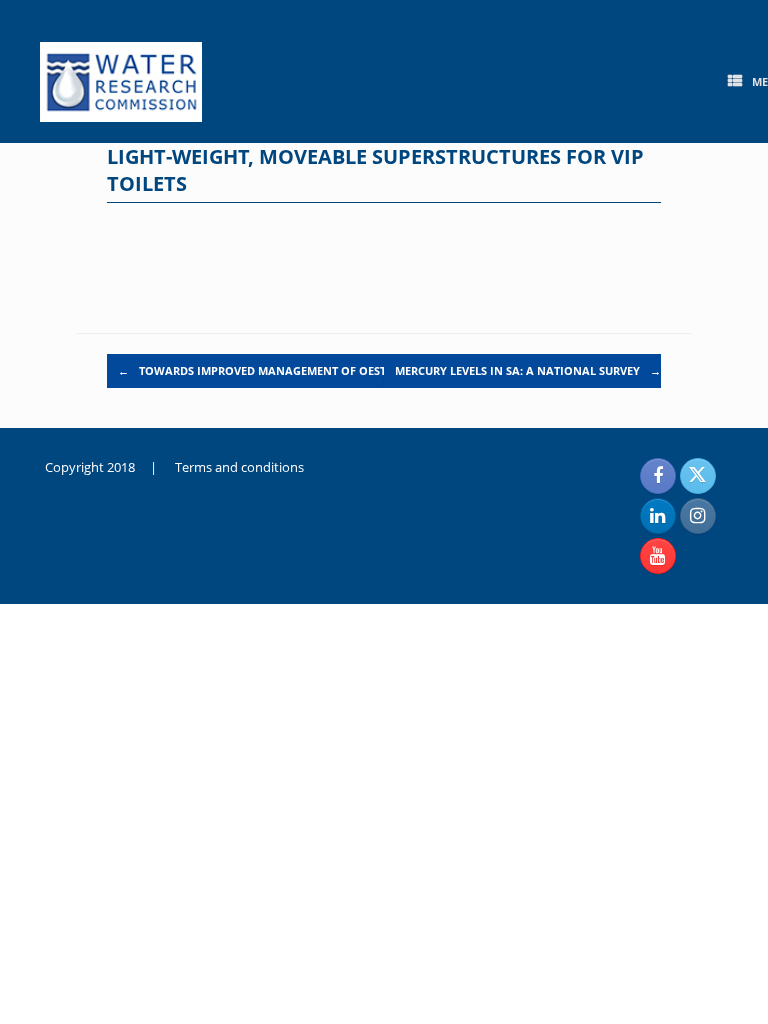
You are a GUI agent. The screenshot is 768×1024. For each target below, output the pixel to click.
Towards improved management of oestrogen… (276, 370)
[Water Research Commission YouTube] (658, 556)
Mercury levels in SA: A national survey (528, 370)
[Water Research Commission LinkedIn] (658, 516)
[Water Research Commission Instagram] (698, 516)
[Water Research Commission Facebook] (658, 476)
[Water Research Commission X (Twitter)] (698, 476)
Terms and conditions (239, 467)
